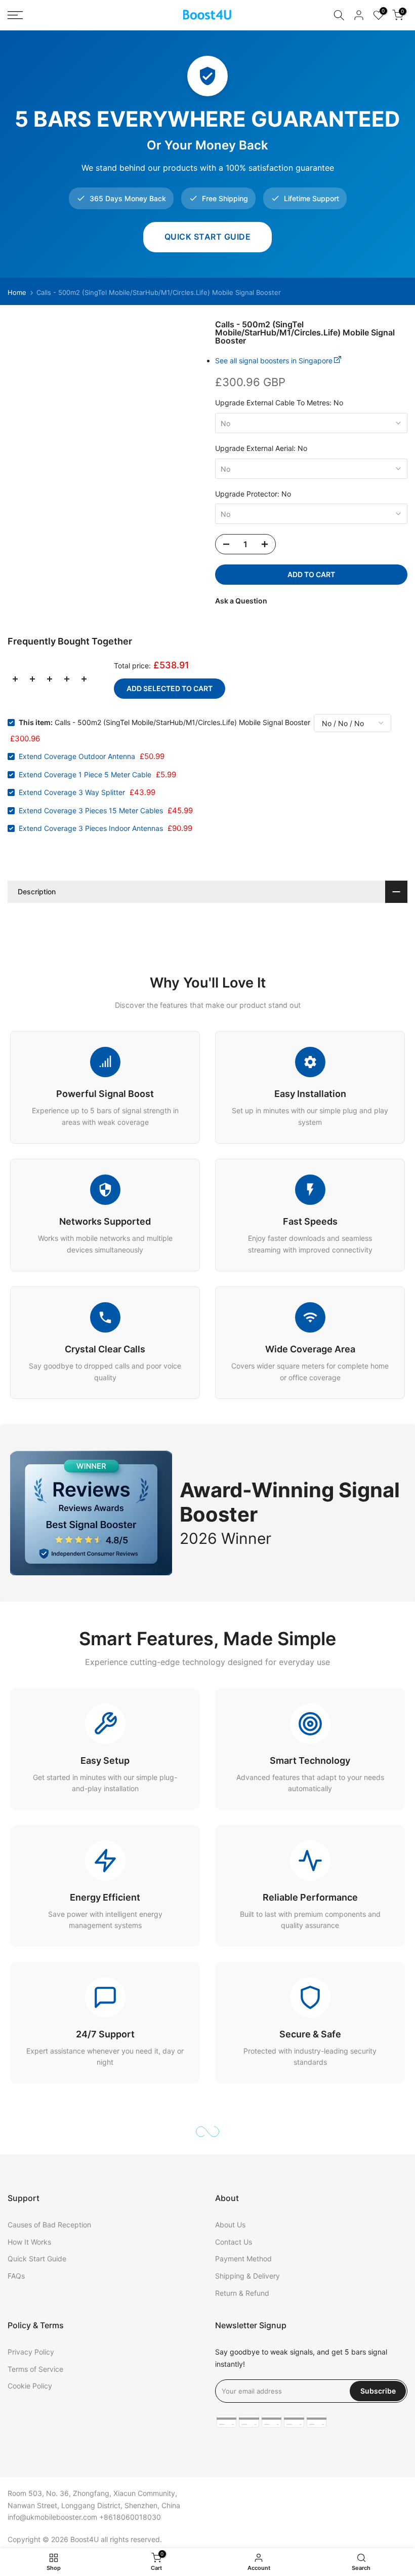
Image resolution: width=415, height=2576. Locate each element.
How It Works (29, 2242)
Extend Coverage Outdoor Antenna (77, 756)
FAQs (16, 2276)
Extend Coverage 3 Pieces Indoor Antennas (91, 828)
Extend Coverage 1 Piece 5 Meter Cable (85, 774)
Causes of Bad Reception (49, 2225)
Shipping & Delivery (247, 2276)
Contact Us (234, 2242)
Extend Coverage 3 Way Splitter (72, 792)
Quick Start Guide (208, 237)
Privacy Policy (31, 2352)
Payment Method (243, 2259)
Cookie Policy (30, 2386)
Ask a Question (241, 601)
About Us (230, 2225)
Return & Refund (242, 2293)
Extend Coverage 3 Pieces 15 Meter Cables (91, 810)
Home (17, 293)
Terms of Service (35, 2369)
